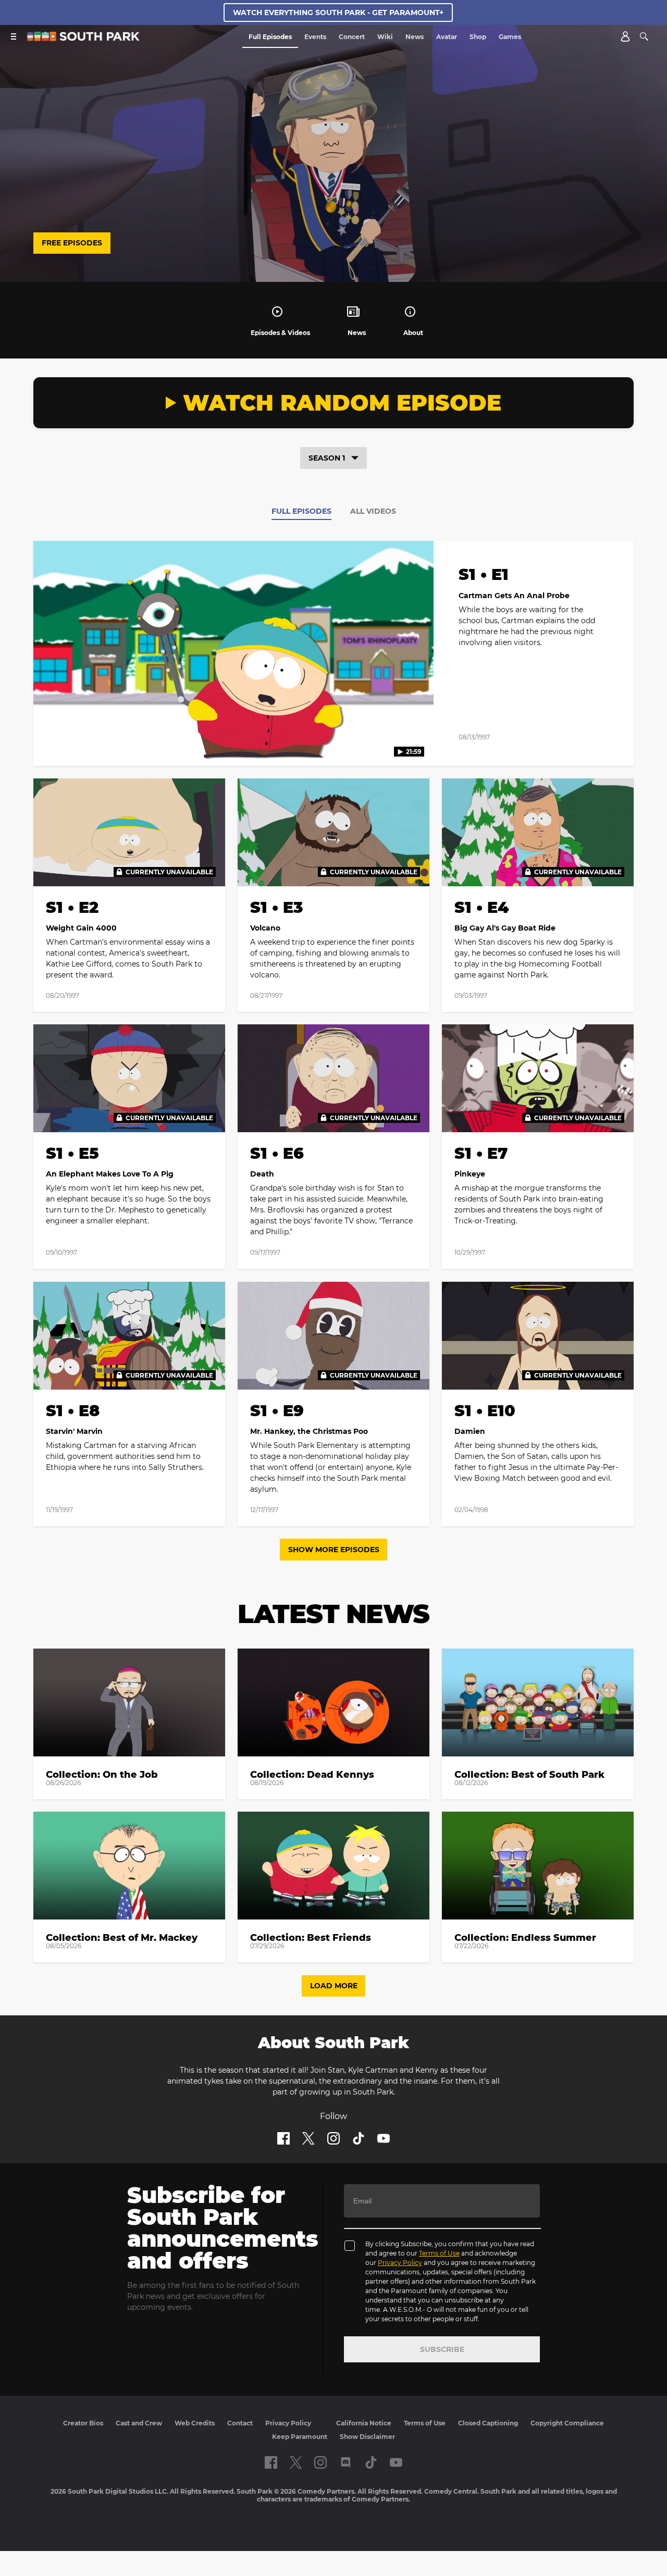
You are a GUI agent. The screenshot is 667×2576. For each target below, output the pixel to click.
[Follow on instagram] (333, 2138)
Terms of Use (439, 2253)
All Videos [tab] (373, 511)
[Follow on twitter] (308, 2138)
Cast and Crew (139, 2423)
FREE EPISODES (72, 243)
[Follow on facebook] (283, 2138)
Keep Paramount (300, 2437)
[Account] (625, 36)
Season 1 (327, 458)
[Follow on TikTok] (359, 2138)
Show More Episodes (334, 1550)
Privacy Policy (400, 2263)
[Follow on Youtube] (384, 2138)
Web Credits (195, 2423)
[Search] (644, 36)
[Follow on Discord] (346, 2462)
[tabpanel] (333, 1040)
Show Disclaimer (367, 2437)
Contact (240, 2423)
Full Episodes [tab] (301, 511)
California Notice (364, 2423)
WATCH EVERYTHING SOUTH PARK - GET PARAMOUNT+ (338, 13)
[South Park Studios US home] (83, 38)
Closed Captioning (488, 2423)
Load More (334, 1986)
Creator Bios (83, 2423)
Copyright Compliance (567, 2423)
